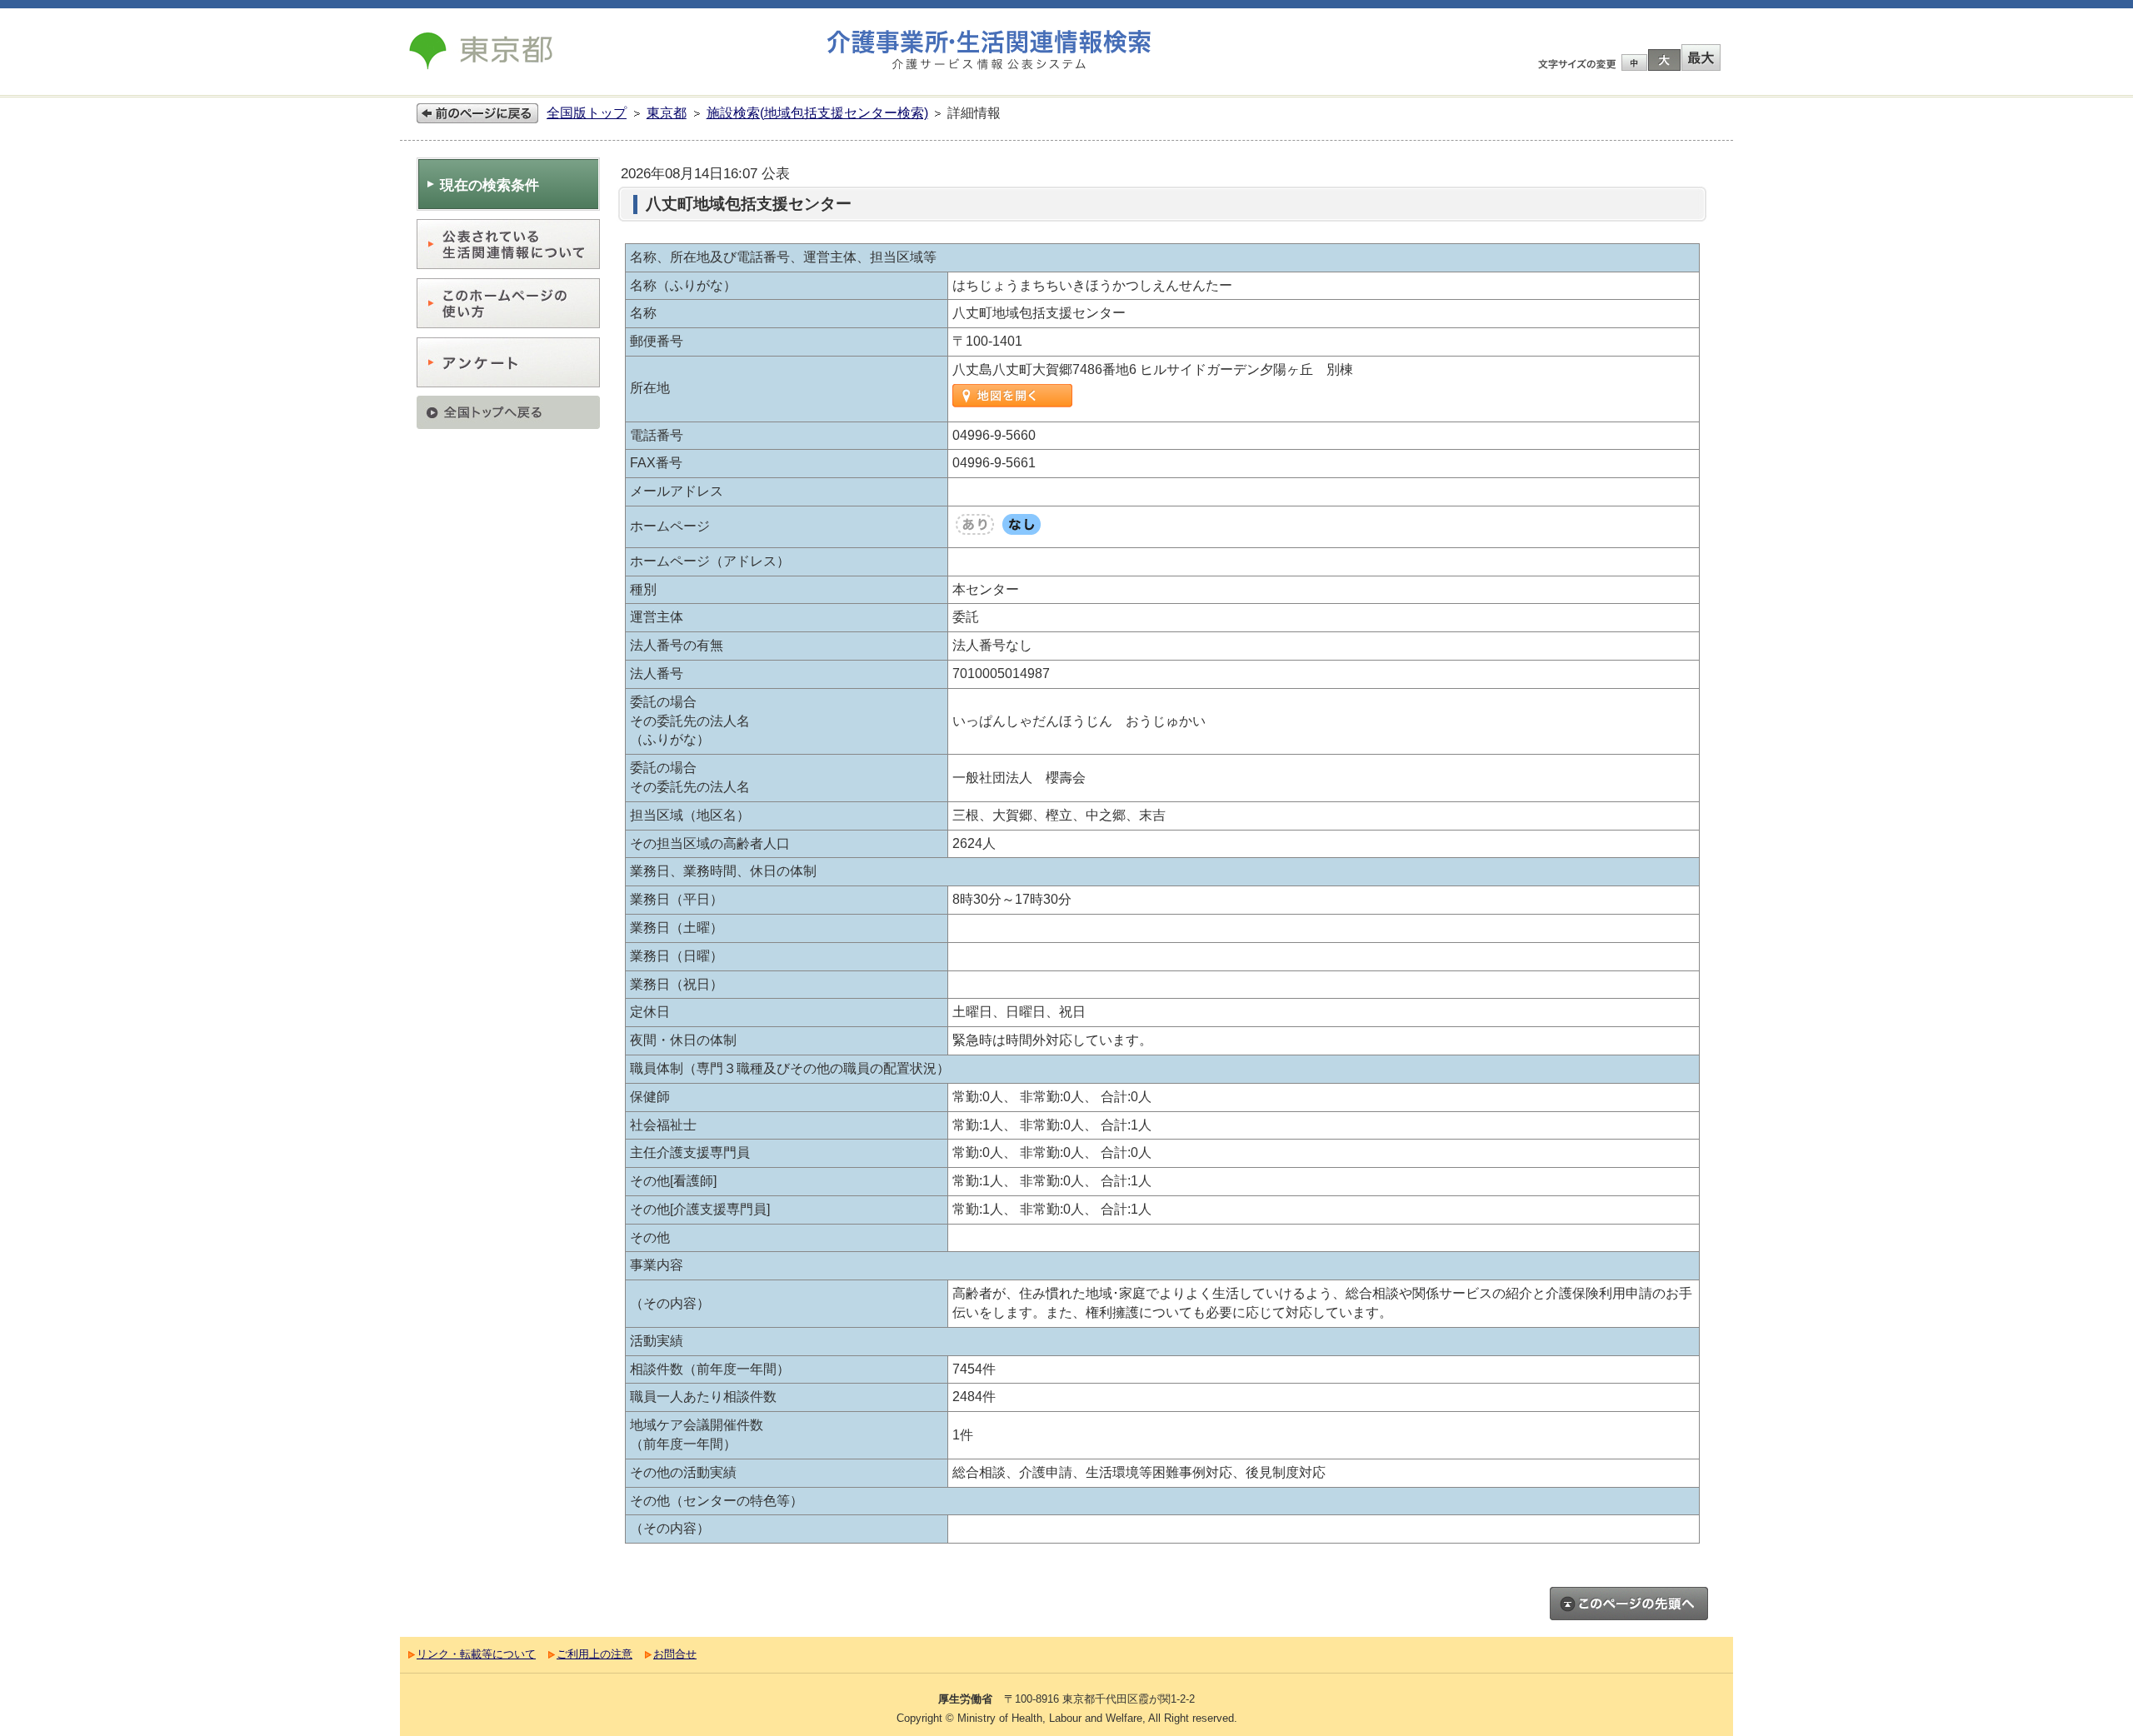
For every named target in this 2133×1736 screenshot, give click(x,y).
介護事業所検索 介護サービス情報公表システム (989, 50)
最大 (1701, 57)
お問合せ (675, 1654)
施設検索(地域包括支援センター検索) (817, 113)
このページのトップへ (1629, 1604)
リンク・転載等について (476, 1654)
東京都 (667, 113)
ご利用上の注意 (594, 1654)
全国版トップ (587, 113)
